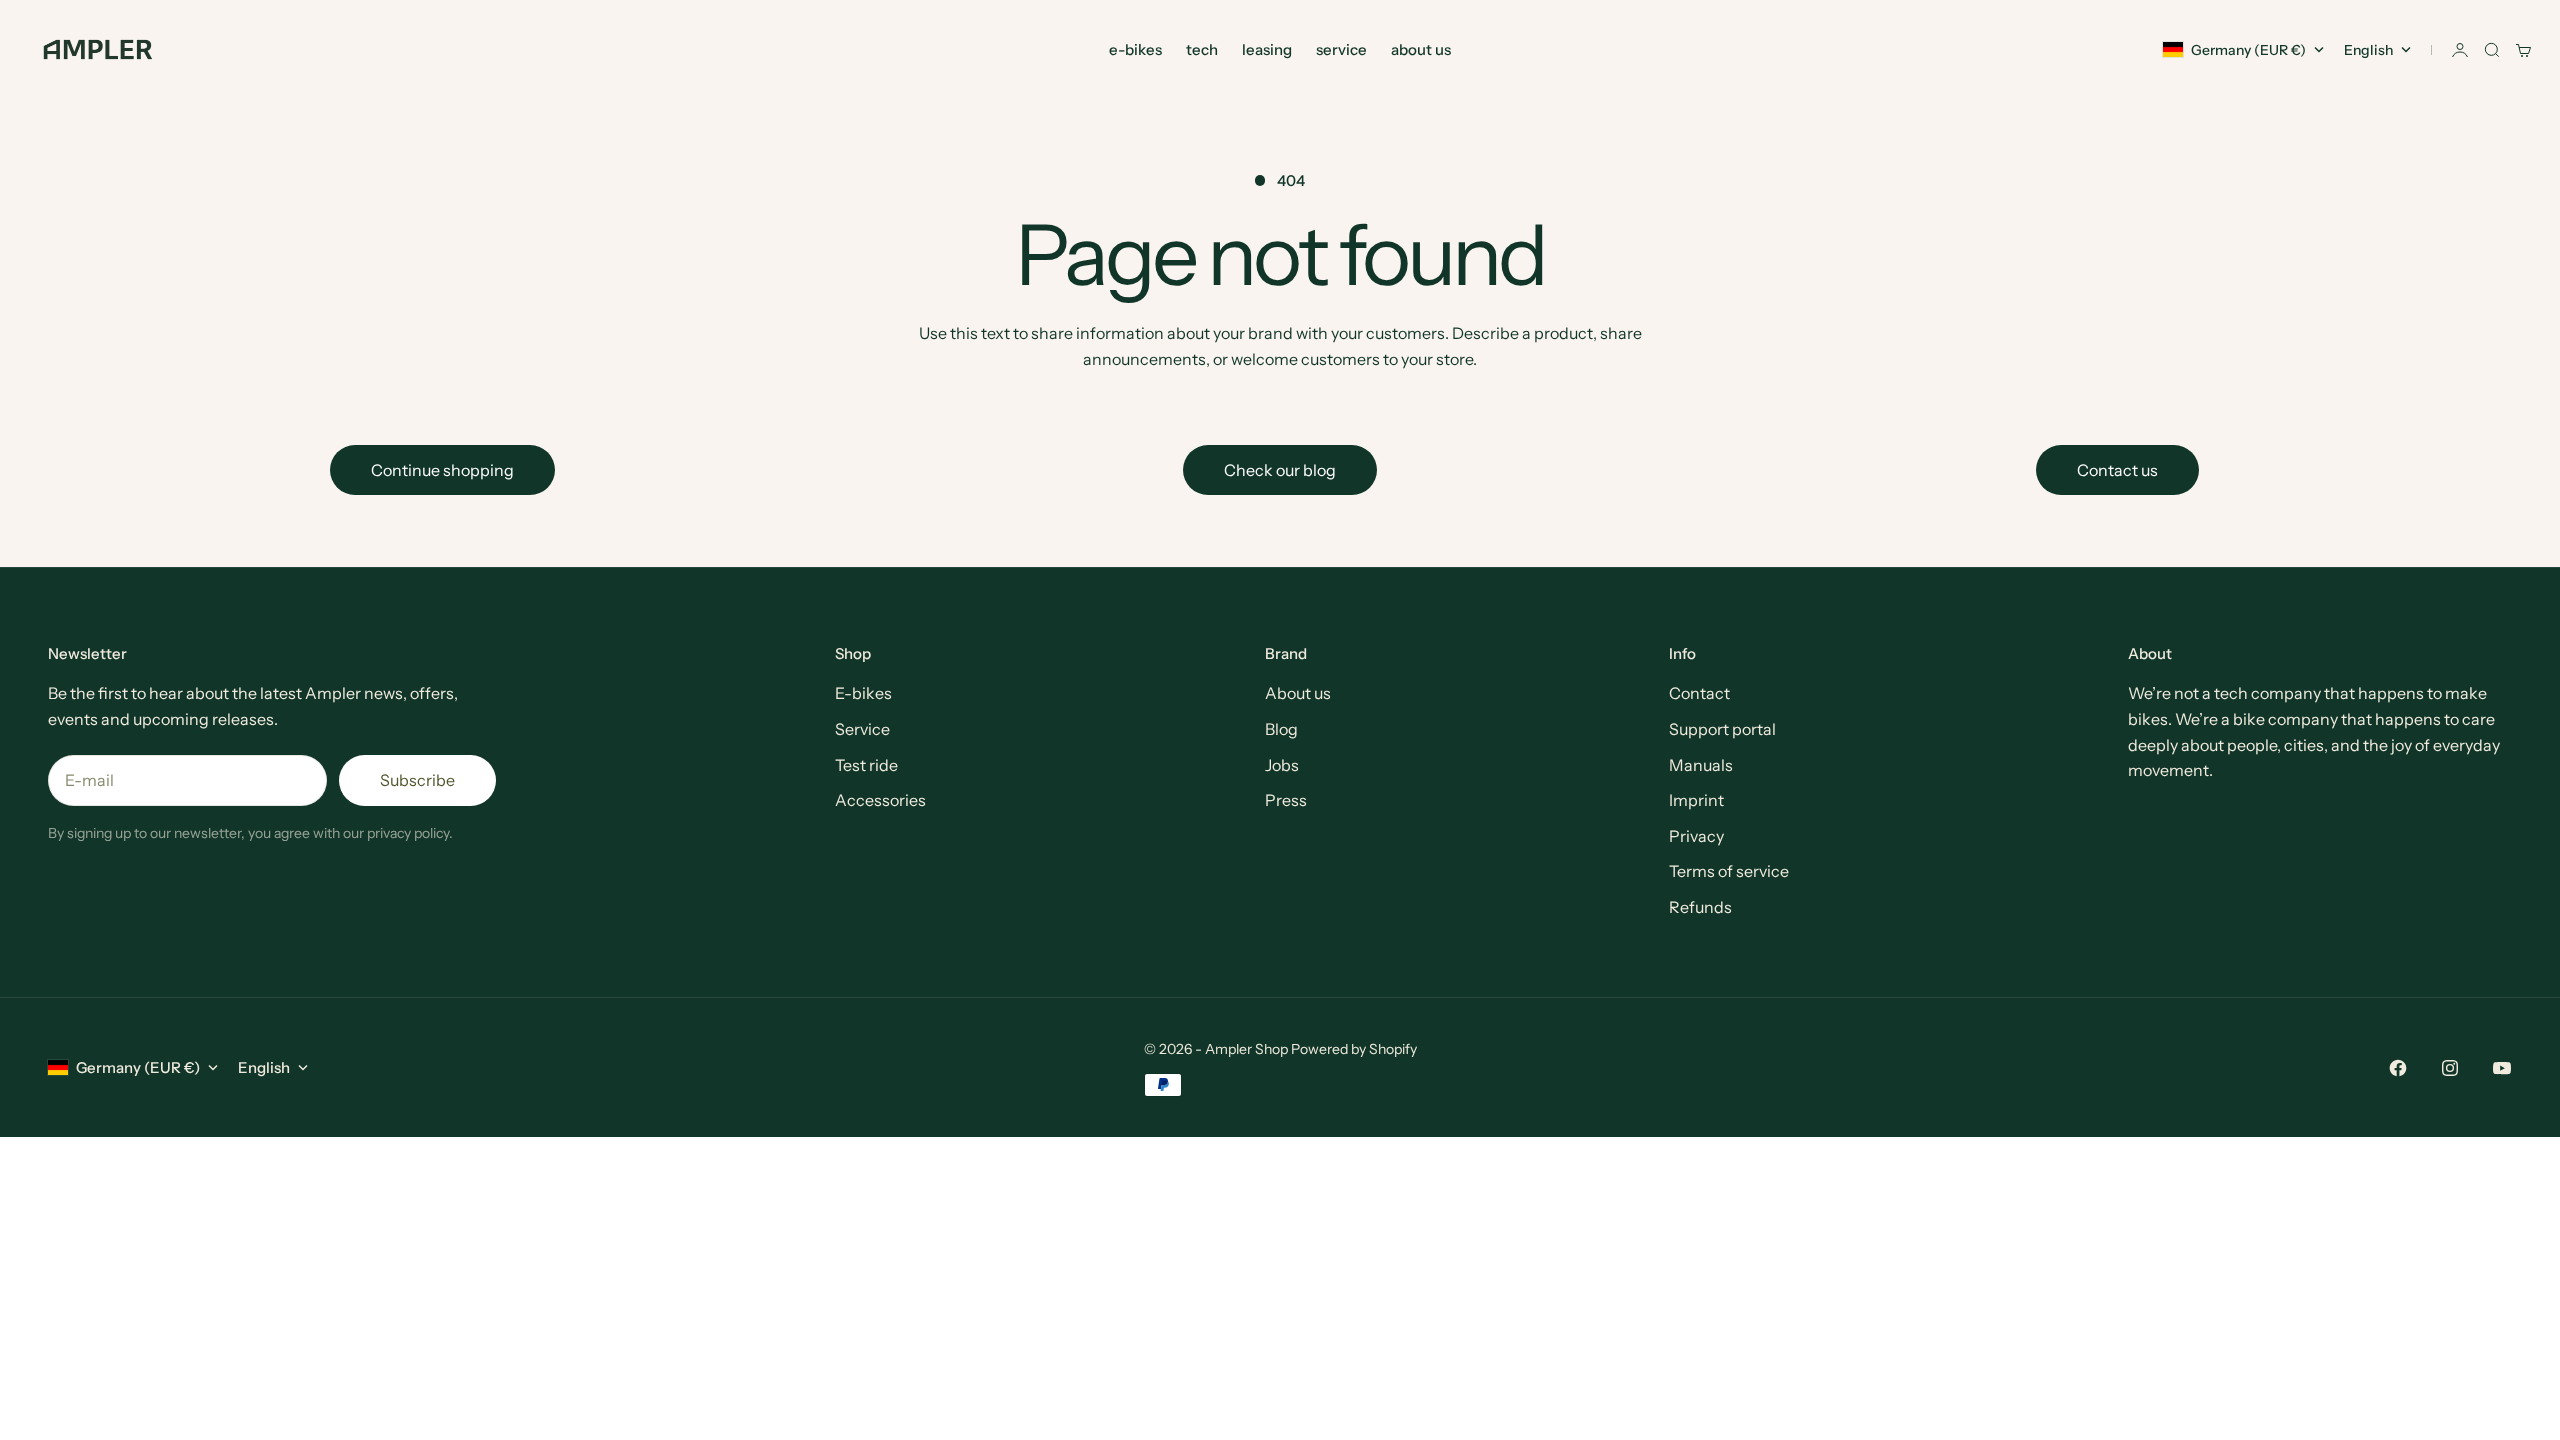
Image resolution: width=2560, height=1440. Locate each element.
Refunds (1700, 907)
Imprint (1696, 800)
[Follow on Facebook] (2398, 1068)
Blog (1281, 729)
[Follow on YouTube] (2502, 1068)
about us (1421, 49)
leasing (1267, 49)
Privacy (1696, 836)
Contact (1699, 693)
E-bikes (863, 693)
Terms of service (1729, 871)
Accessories (880, 800)
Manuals (1701, 765)
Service (862, 729)
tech (1202, 49)
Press (1286, 800)
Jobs (1282, 765)
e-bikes (1135, 49)
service (1341, 49)
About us (1298, 693)
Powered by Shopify (1354, 1049)
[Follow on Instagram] (2450, 1068)
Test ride (866, 765)
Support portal (1722, 729)
